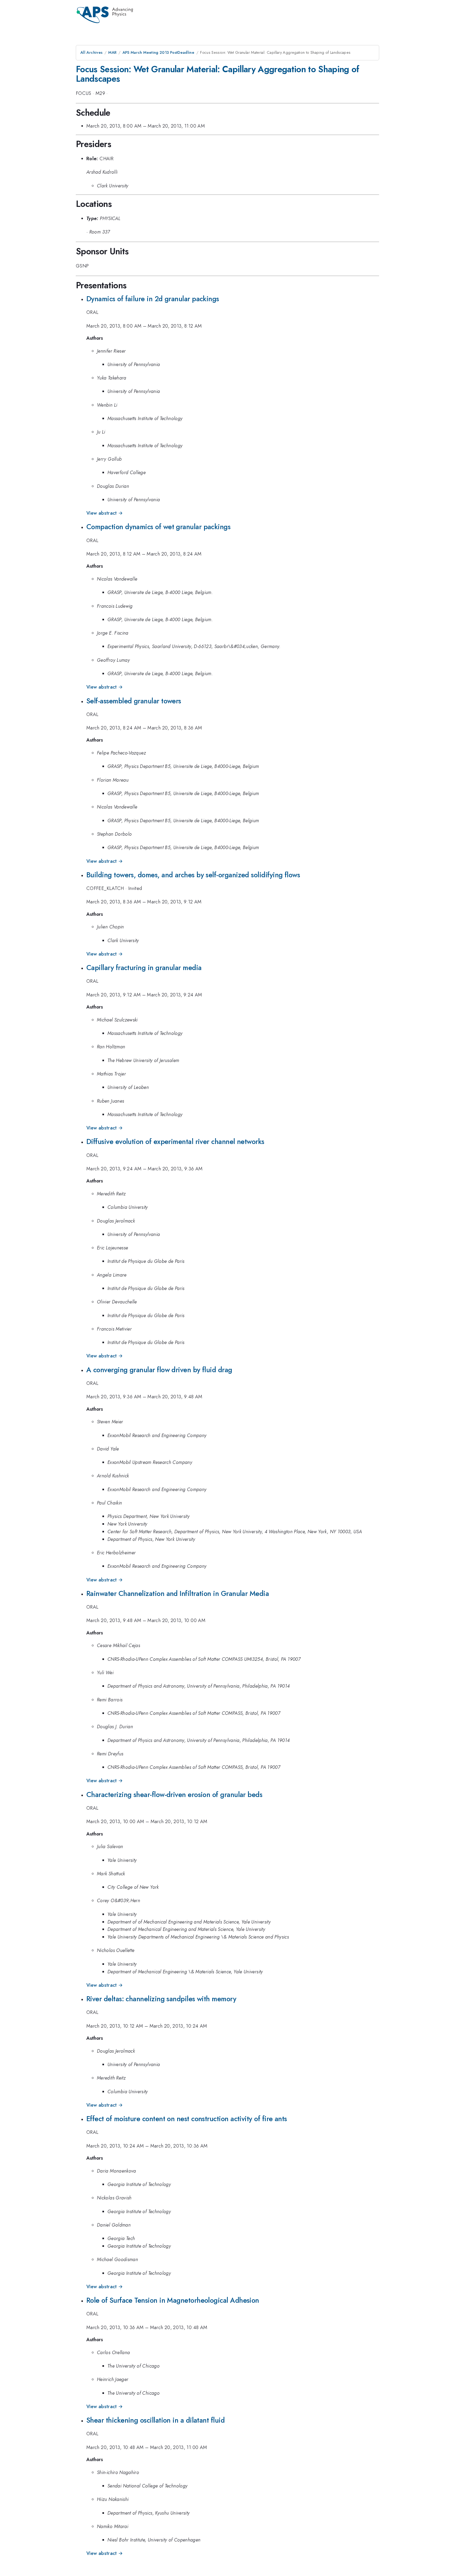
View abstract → (105, 513)
